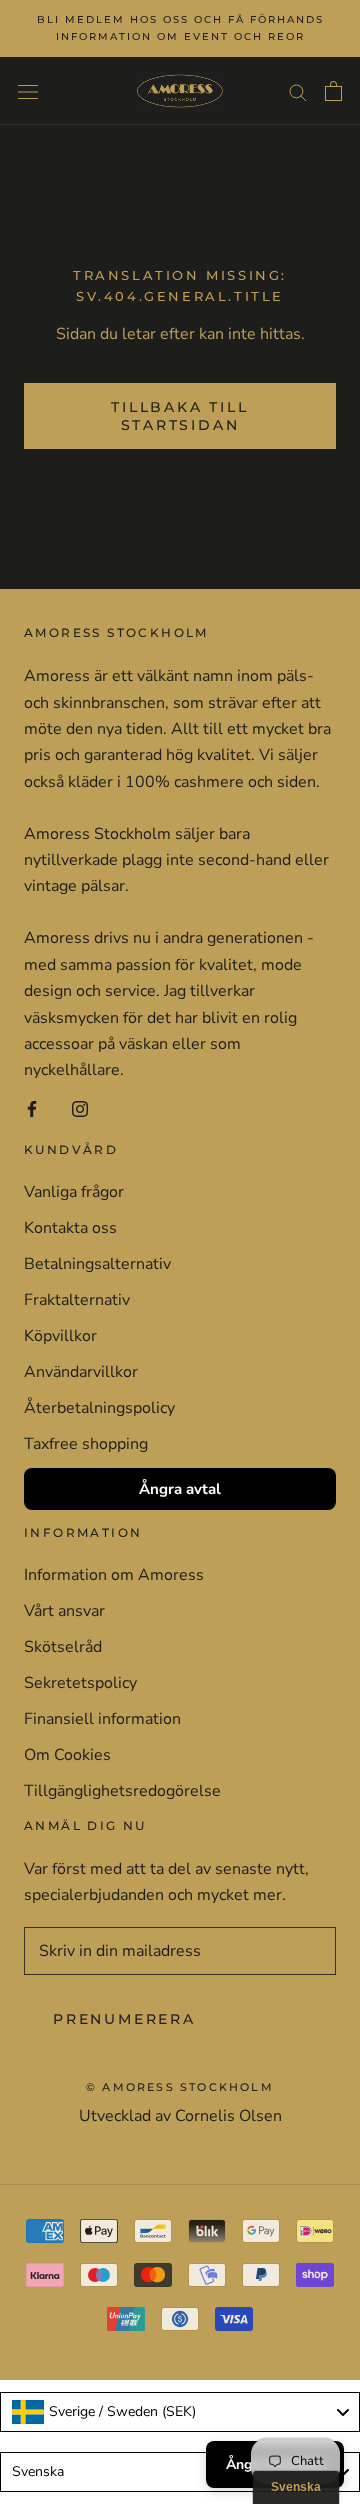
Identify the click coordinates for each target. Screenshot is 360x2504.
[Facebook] (32, 1108)
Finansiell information (102, 1719)
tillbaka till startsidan (179, 416)
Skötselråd (63, 1647)
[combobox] (180, 2412)
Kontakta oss (70, 1228)
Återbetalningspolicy (99, 1408)
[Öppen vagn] (333, 91)
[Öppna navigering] (28, 91)
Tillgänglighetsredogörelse (122, 1791)
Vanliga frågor (74, 1192)
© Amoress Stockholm (180, 2087)
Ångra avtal (180, 1489)
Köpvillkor (60, 1336)
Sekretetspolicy (80, 1683)
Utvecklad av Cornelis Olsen (180, 2116)
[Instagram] (80, 1108)
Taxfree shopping (86, 1444)
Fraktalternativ (77, 1300)
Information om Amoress (114, 1575)
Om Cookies (67, 1755)
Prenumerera (124, 2019)
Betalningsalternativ (97, 1264)
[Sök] (298, 91)
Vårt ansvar (64, 1611)
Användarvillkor (81, 1372)
